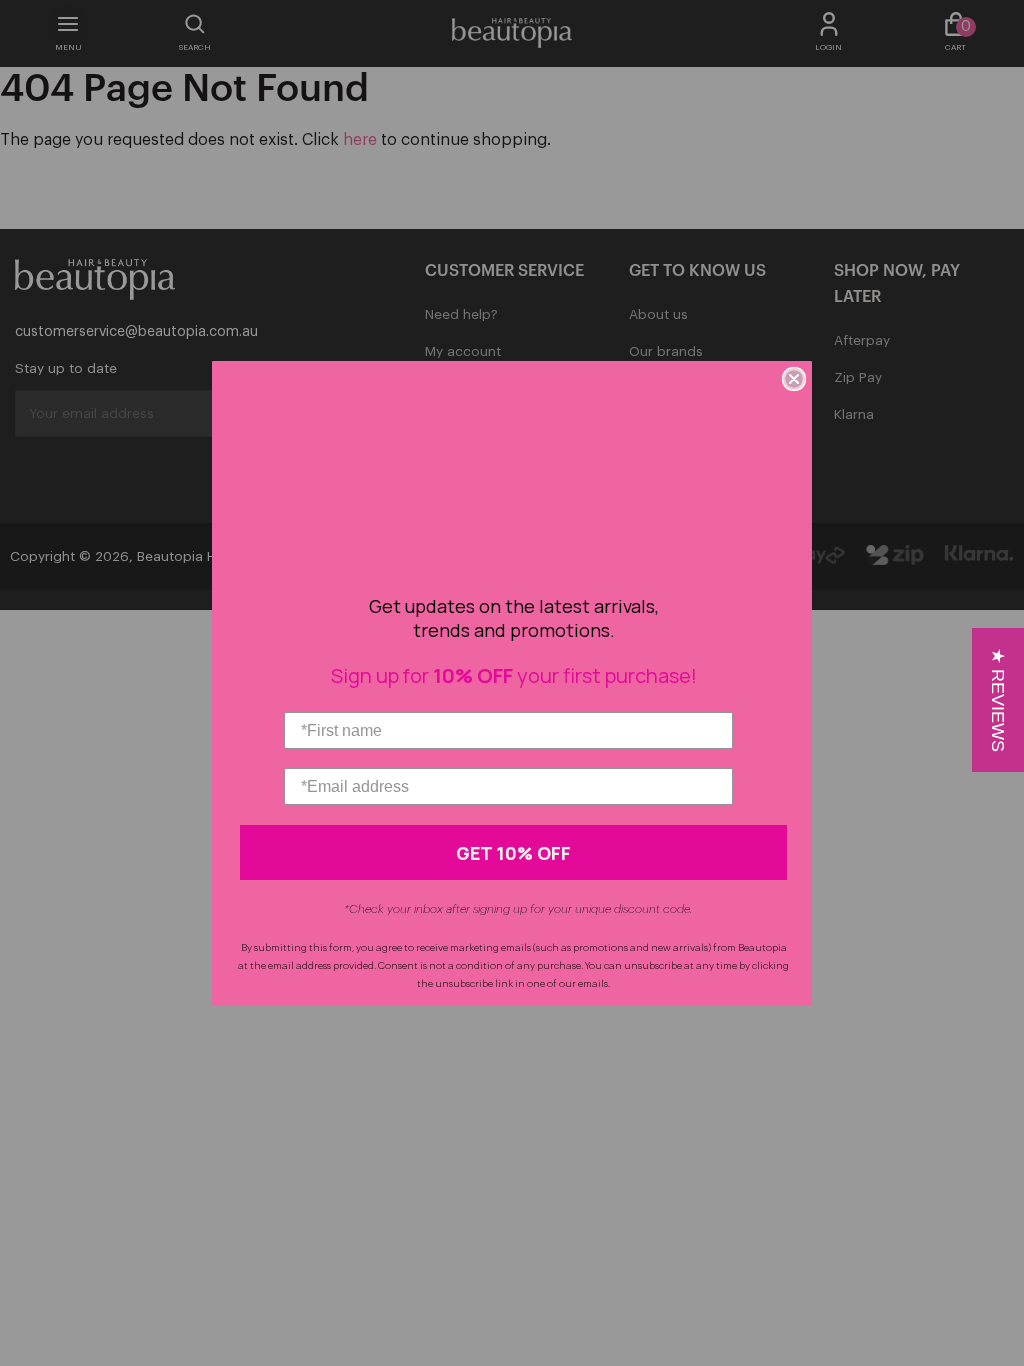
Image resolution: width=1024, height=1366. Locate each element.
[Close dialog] (794, 379)
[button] (998, 700)
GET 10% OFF (513, 853)
